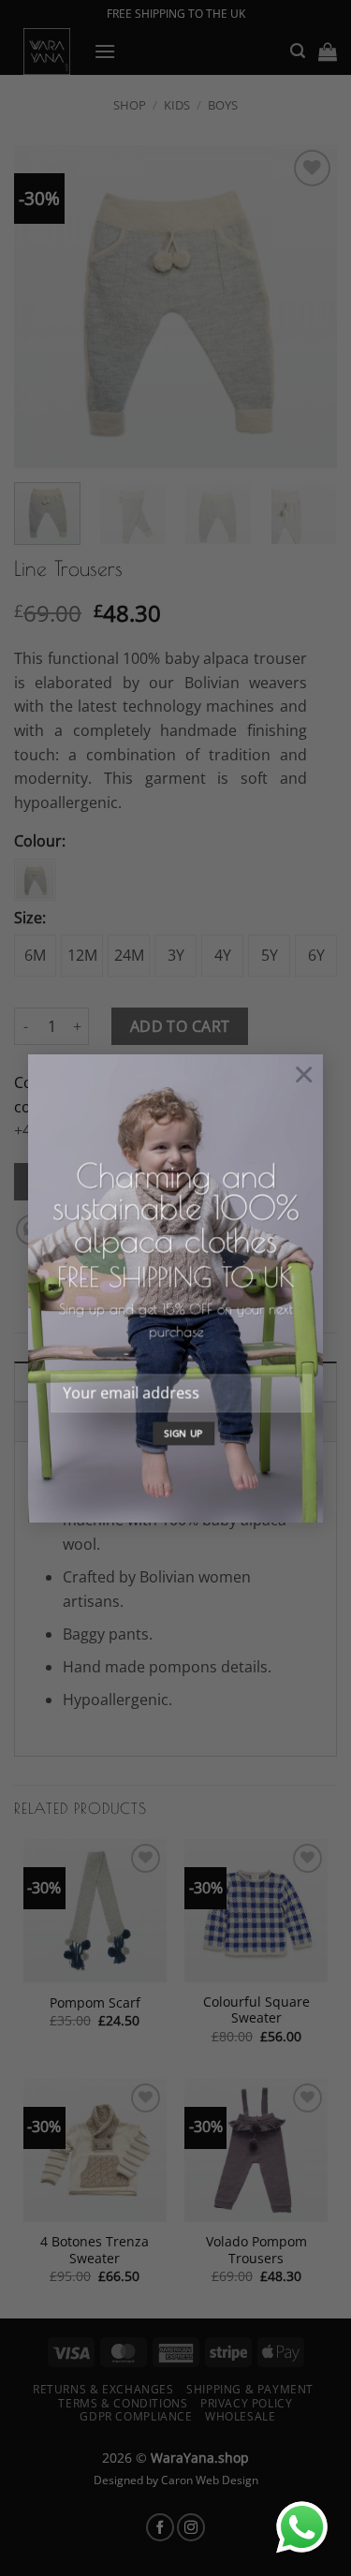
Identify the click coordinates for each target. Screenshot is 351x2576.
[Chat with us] (302, 2527)
